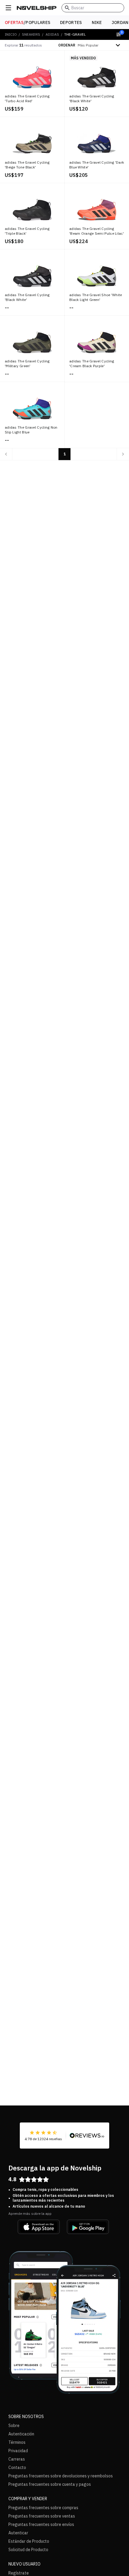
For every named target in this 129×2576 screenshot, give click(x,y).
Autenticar (18, 2533)
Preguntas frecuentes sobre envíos (41, 2524)
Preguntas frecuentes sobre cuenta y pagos (50, 2484)
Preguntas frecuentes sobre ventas (42, 2516)
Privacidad (18, 2451)
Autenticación (21, 2434)
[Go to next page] (123, 454)
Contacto (17, 2467)
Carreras (17, 2459)
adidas (52, 34)
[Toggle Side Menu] (8, 8)
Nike (97, 22)
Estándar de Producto (29, 2541)
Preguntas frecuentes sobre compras (43, 2508)
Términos (17, 2442)
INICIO (11, 34)
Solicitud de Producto (28, 2550)
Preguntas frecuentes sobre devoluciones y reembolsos (61, 2476)
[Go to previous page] (6, 454)
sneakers (31, 34)
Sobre (14, 2426)
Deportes (71, 22)
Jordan (120, 22)
